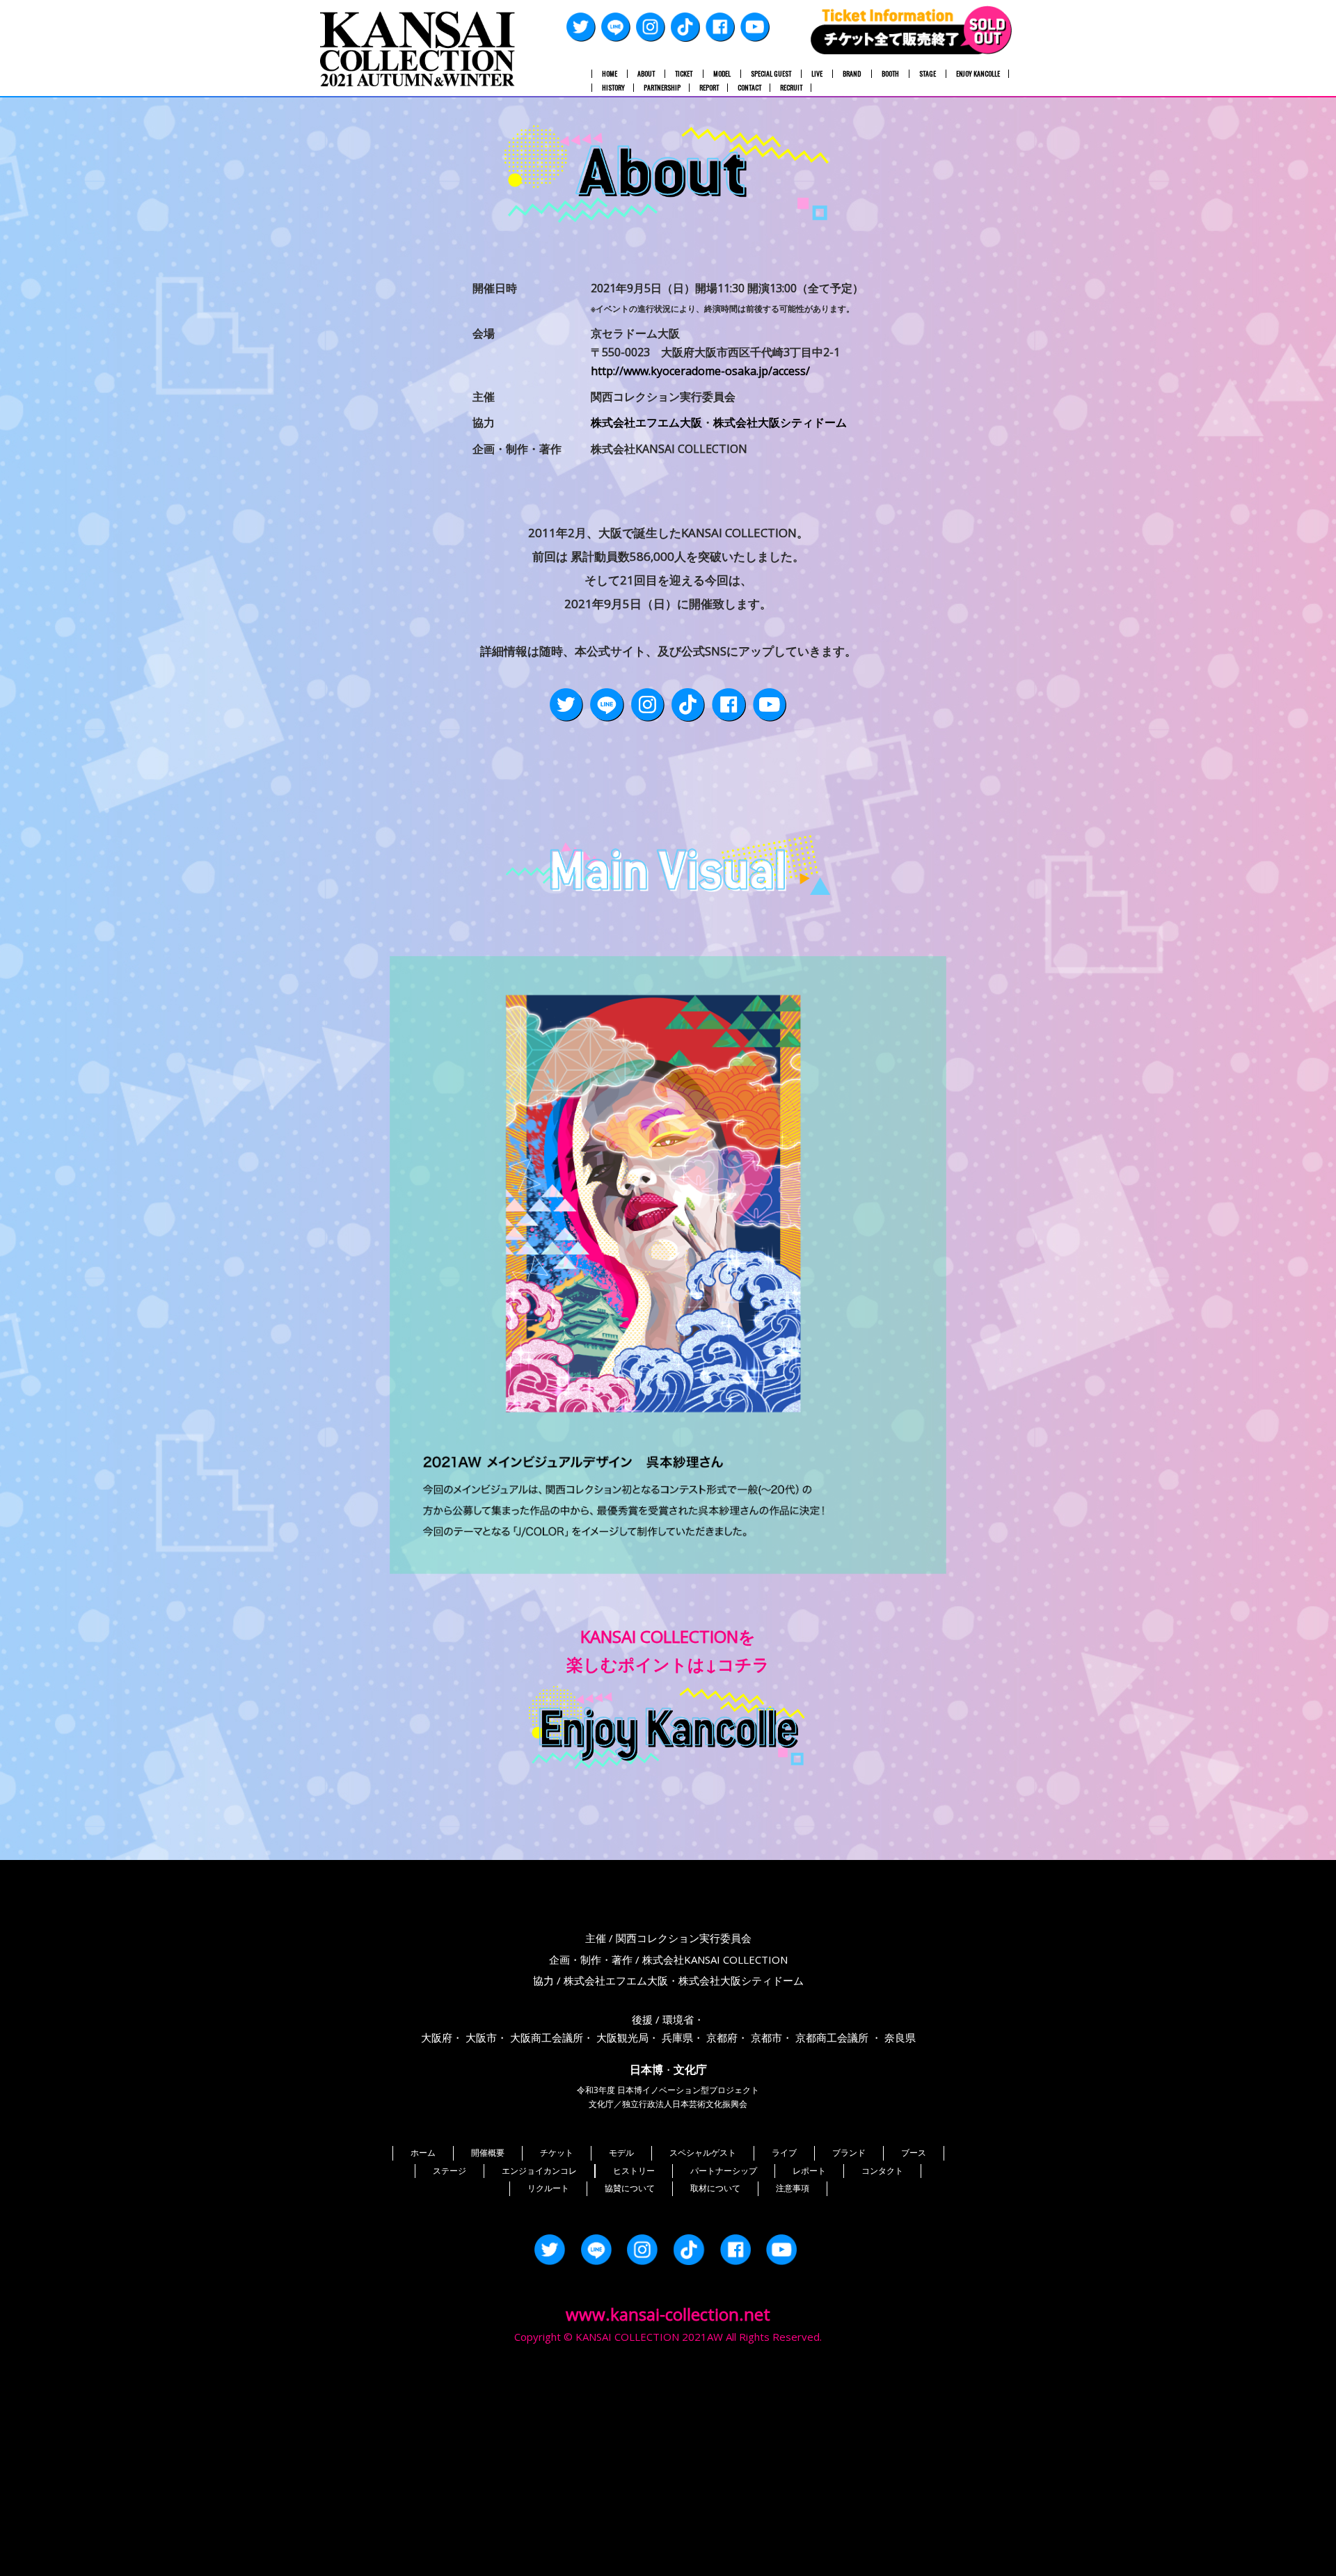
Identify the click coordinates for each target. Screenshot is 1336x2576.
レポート (809, 2171)
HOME (610, 74)
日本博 (646, 2069)
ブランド (849, 2153)
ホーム (423, 2153)
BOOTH (890, 74)
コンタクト (882, 2171)
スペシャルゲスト (703, 2153)
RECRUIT (791, 88)
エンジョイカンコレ (539, 2171)
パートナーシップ (724, 2171)
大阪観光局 (622, 2037)
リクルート (548, 2188)
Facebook (720, 27)
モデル (621, 2153)
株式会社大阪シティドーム (780, 422)
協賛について (630, 2188)
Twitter (581, 27)
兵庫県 (677, 2037)
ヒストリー (634, 2171)
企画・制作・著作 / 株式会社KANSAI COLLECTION (668, 1959)
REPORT (709, 88)
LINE (616, 27)
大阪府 (437, 2037)
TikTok (685, 27)
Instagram (651, 27)
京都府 (722, 2037)
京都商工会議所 (832, 2037)
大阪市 (481, 2037)
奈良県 (900, 2037)
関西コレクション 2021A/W (417, 49)
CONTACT (749, 88)
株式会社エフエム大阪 (646, 422)
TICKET (684, 74)
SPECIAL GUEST (771, 74)
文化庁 (690, 2069)
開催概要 (488, 2153)
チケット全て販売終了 (912, 30)
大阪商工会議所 (547, 2037)
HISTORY (613, 88)
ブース (914, 2153)
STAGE (928, 74)
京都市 (766, 2037)
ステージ (450, 2171)
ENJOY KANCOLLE (978, 74)
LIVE (817, 74)
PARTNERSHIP (662, 88)
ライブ (784, 2153)
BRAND (852, 74)
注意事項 (793, 2188)
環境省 (678, 2019)
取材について (715, 2188)
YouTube (755, 27)
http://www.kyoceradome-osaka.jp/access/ (700, 371)
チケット (557, 2153)
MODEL (722, 74)
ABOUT (646, 74)
